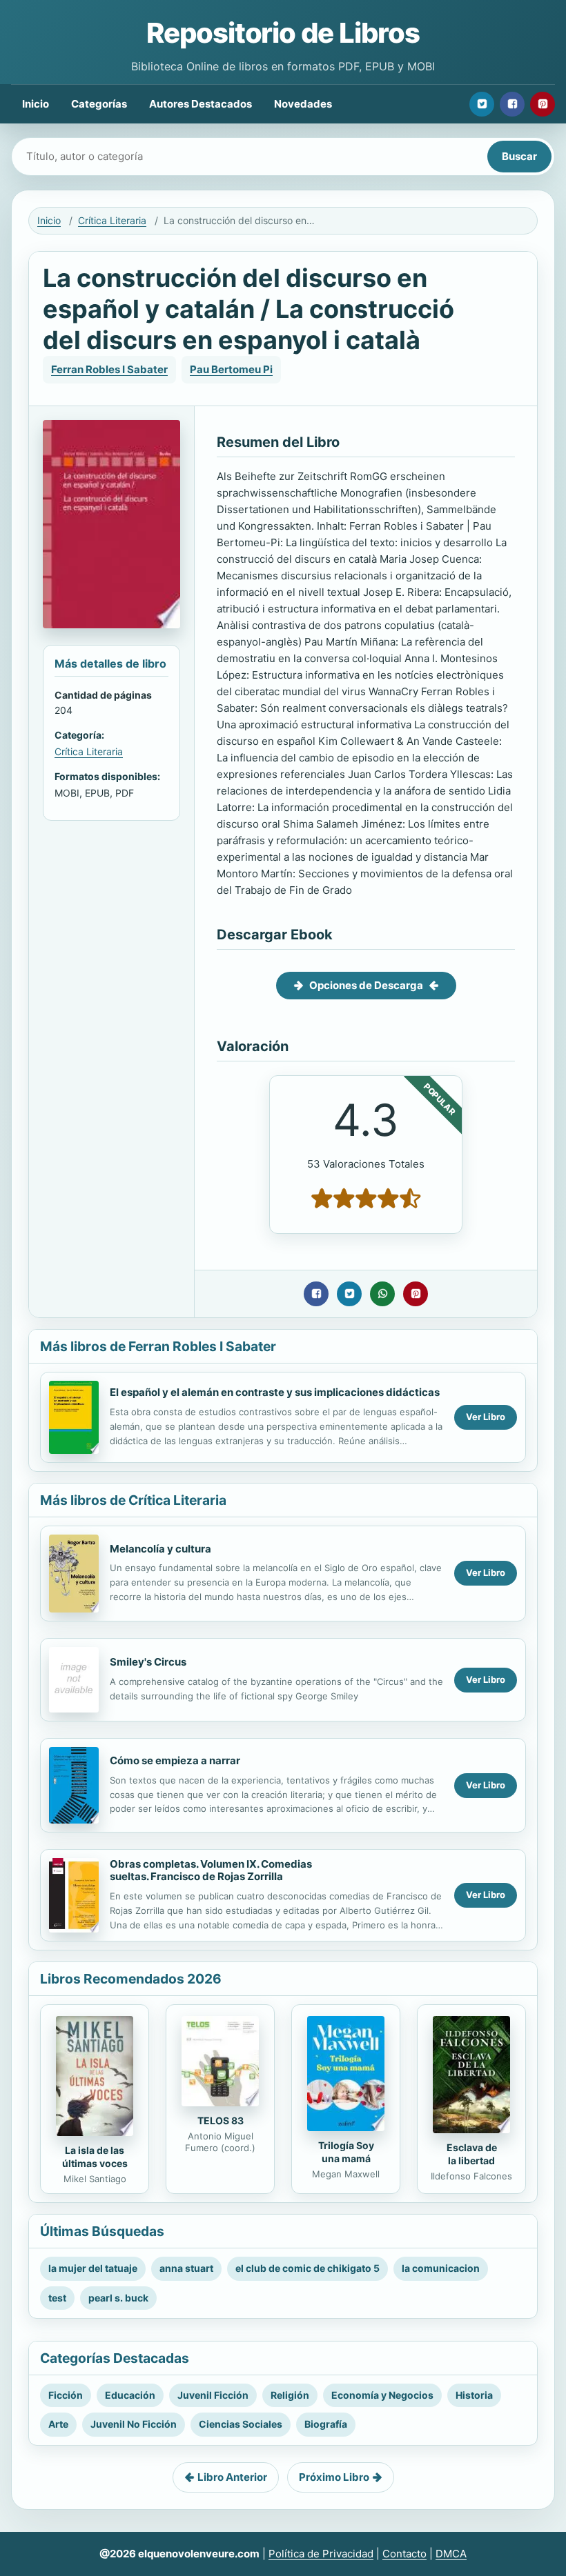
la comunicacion (441, 2268)
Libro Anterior (232, 2477)
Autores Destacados (201, 104)
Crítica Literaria (112, 220)
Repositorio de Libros (283, 33)
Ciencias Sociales (241, 2424)
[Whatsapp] (382, 1294)
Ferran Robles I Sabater (109, 369)
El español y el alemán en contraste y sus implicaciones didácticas (275, 1392)
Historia (474, 2395)
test (57, 2298)
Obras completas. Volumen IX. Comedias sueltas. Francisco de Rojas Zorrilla (211, 1870)
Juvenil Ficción (213, 2395)
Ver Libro (486, 1417)
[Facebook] (512, 104)
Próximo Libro (334, 2477)
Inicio (36, 104)
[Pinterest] (543, 104)
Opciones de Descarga (366, 985)
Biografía (326, 2424)
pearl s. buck (118, 2298)
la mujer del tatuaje (93, 2268)
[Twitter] (482, 104)
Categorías (99, 104)
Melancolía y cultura (160, 1549)
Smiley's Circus (148, 1662)
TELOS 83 (221, 2120)
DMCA (451, 2554)
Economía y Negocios (382, 2395)
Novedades (303, 104)
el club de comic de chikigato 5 (308, 2268)
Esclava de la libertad (472, 2154)
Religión (290, 2395)
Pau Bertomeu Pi (231, 369)
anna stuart (186, 2268)
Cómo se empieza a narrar (175, 1760)
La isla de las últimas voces (95, 2157)
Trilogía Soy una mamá (346, 2152)
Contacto (404, 2554)
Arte (58, 2424)
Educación (130, 2395)
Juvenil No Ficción (134, 2424)
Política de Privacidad (321, 2554)
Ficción (66, 2395)
